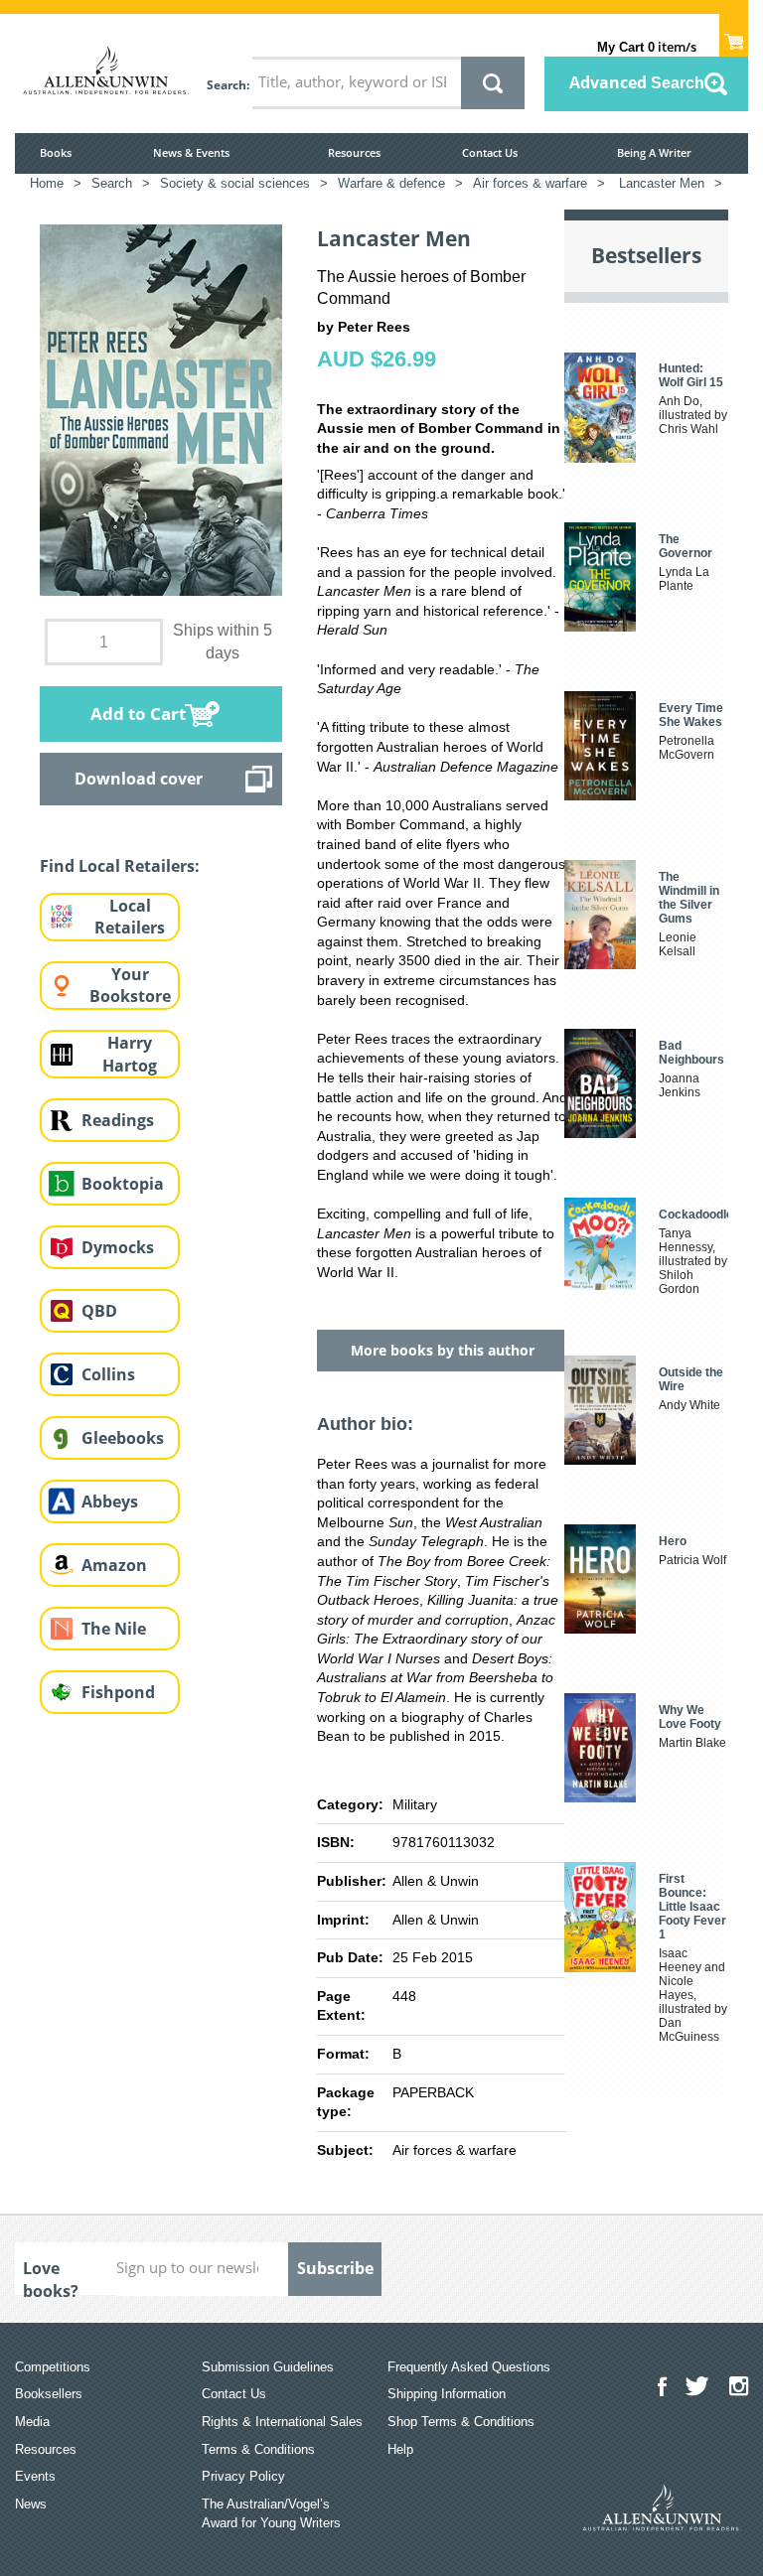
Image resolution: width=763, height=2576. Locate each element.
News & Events (191, 152)
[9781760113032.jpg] (161, 409)
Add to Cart (138, 714)
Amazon (114, 1565)
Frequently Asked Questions (469, 2367)
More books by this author (443, 1350)
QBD (99, 1311)
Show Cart (734, 36)
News (31, 2504)
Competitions (53, 2367)
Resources (354, 152)
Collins (108, 1374)
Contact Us (490, 152)
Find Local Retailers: (120, 866)
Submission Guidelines (268, 2367)
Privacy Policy (243, 2476)
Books (56, 152)
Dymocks (118, 1247)
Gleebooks (123, 1438)
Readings (118, 1120)
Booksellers (49, 2394)
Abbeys (110, 1502)
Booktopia (123, 1184)
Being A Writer (654, 152)
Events (35, 2476)
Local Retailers (130, 917)
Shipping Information (447, 2394)
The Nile (114, 1629)
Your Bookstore (130, 986)
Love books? (51, 2276)
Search (227, 85)
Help (400, 2449)
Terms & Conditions (258, 2449)
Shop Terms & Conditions (461, 2422)
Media (32, 2422)
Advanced (637, 82)
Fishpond (118, 1692)
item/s (647, 47)
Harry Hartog (130, 1054)
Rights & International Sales (282, 2422)
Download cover (139, 779)
